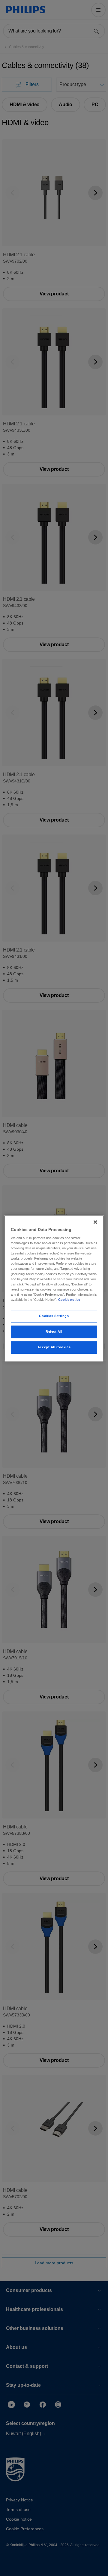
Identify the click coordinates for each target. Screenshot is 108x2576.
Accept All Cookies (54, 1347)
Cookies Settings (54, 1316)
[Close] (95, 1222)
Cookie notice (69, 1300)
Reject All (54, 1331)
